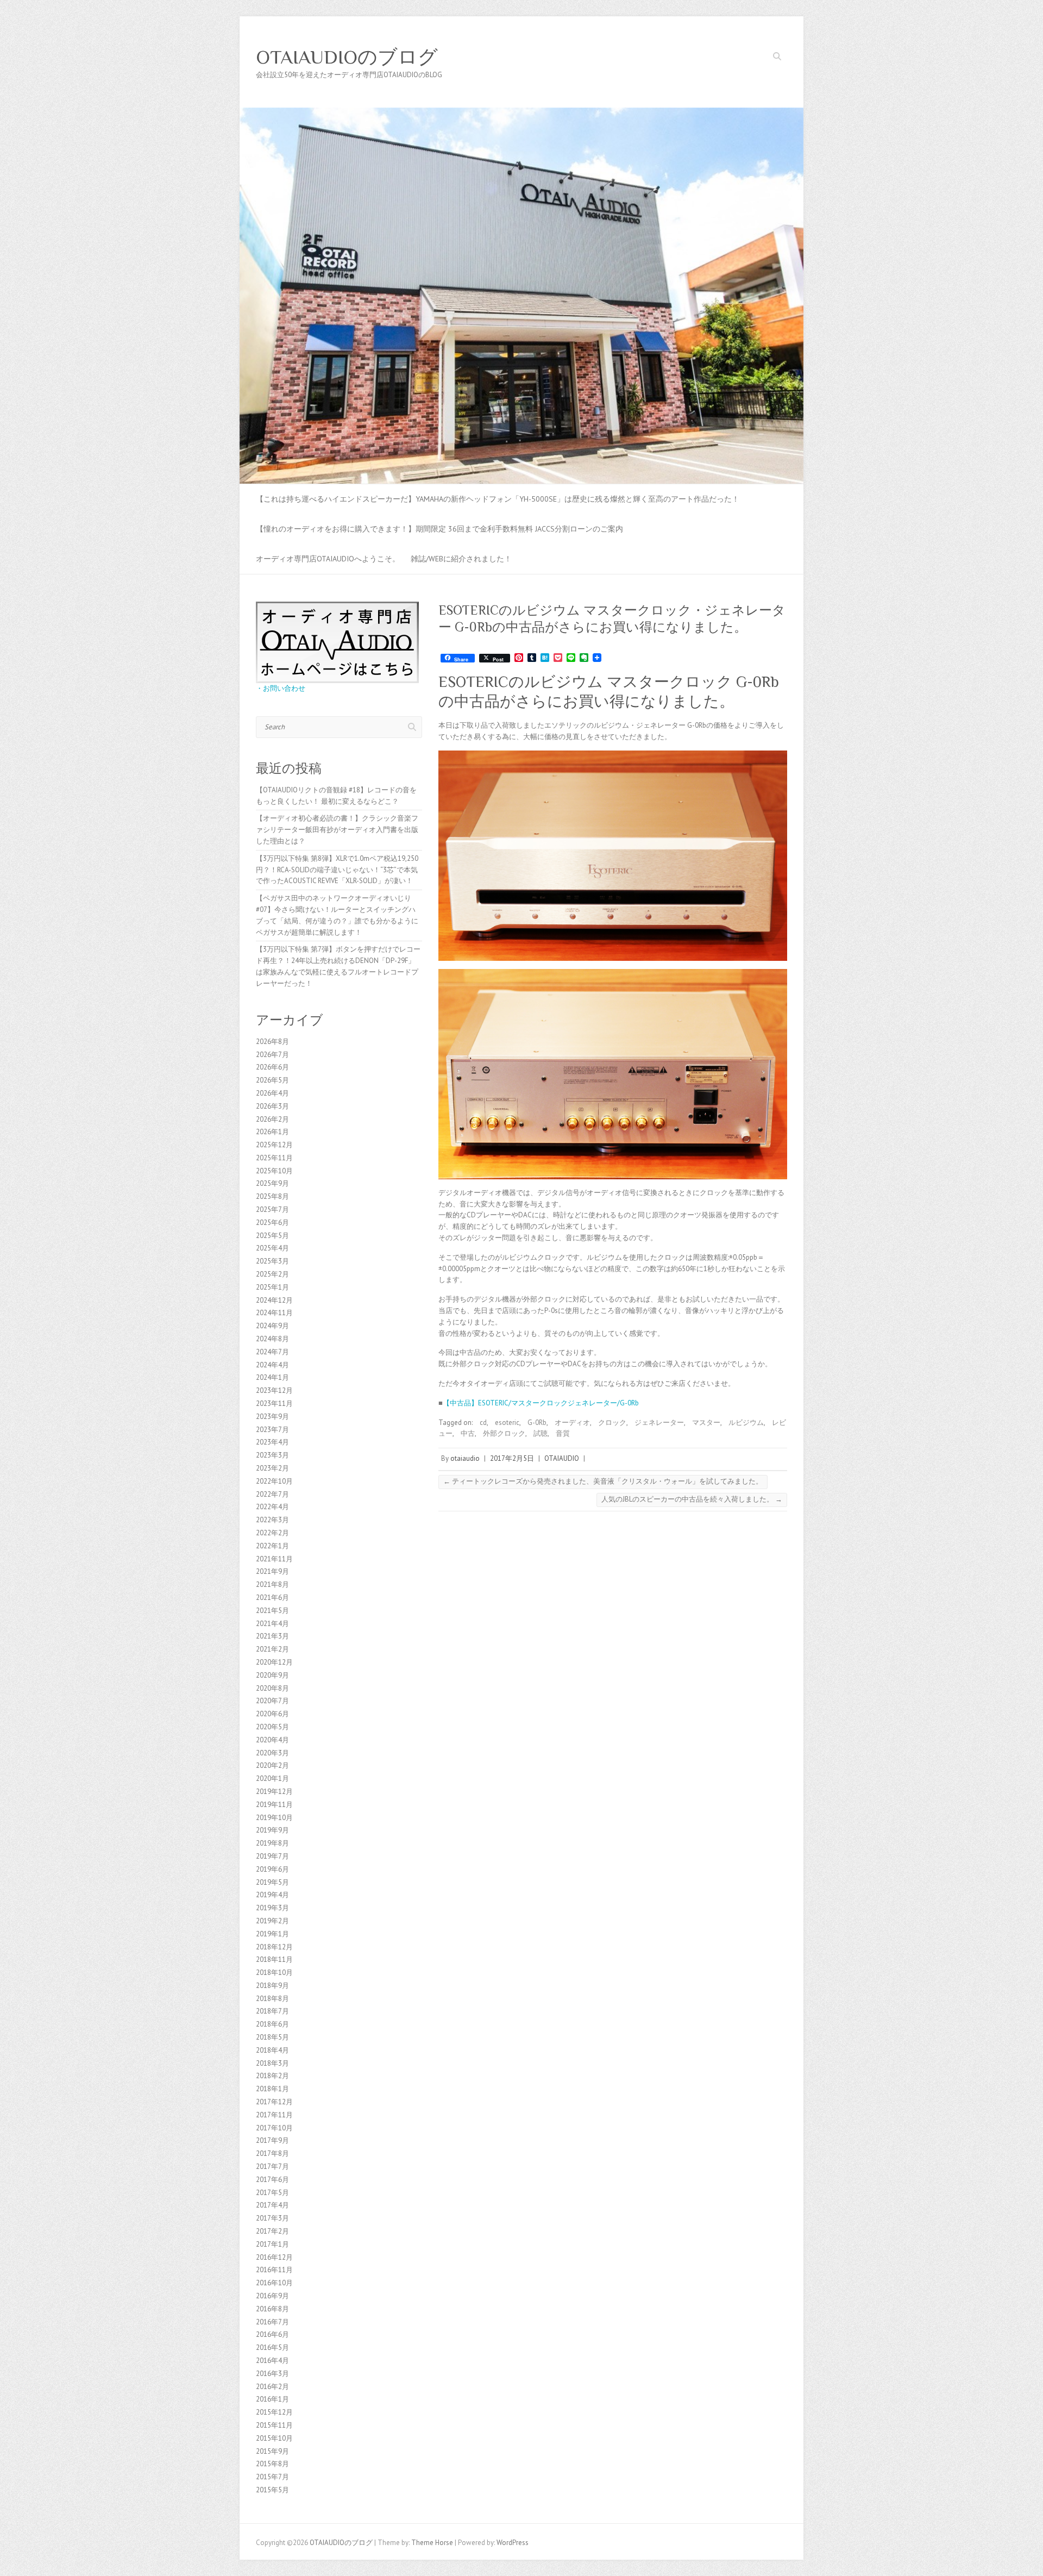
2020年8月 (272, 1688)
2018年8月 (272, 1999)
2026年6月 (272, 1067)
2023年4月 (272, 1442)
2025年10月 (274, 1171)
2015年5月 (272, 2490)
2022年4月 (272, 1507)
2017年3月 (272, 2218)
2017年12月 (274, 2102)
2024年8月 (272, 1339)
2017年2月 (272, 2231)
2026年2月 (272, 1119)
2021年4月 (272, 1624)
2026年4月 (272, 1093)
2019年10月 (274, 1818)
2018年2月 (272, 2076)
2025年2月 (272, 1274)
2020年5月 (272, 1727)
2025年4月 (272, 1248)
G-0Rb (537, 1423)
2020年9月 (272, 1675)
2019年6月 (272, 1869)
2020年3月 (272, 1753)
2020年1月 (272, 1778)
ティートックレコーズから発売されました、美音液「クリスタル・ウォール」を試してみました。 (603, 1481)
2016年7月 (272, 2322)
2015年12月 (274, 2412)
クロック (612, 1423)
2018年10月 (274, 1972)
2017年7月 (272, 2167)
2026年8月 (272, 1042)
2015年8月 (272, 2464)
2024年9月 (272, 1326)
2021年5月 (272, 1611)
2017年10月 (274, 2128)
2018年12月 (274, 1947)
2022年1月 (272, 1546)
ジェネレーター (659, 1423)
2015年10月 (274, 2438)
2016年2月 (272, 2387)
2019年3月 (272, 1908)
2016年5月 (272, 2347)
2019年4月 (272, 1895)
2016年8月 (272, 2309)
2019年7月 (272, 1856)
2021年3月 (272, 1636)
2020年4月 (272, 1740)
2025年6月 (272, 1223)
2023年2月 (272, 1468)
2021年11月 (274, 1559)
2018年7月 (272, 2011)
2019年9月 (272, 1830)
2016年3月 (272, 2374)
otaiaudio (465, 1458)
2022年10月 (274, 1481)
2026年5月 (272, 1080)
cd (483, 1423)
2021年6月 (272, 1598)
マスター (706, 1423)
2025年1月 (272, 1287)
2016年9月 (272, 2296)
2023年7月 (272, 1430)
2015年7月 (272, 2477)
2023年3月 (272, 1455)
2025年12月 (274, 1145)
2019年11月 (274, 1805)
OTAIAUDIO (562, 1458)
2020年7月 (272, 1701)
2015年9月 (272, 2451)
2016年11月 (274, 2270)
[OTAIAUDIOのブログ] (521, 113)
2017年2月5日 (512, 1458)
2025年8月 (272, 1196)
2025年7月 (272, 1209)
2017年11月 (274, 2115)
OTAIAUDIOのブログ (347, 57)
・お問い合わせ (281, 688)
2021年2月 (272, 1649)
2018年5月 (272, 2037)
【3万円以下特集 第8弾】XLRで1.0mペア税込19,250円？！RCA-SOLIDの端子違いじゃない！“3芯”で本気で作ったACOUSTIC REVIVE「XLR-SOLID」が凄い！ (337, 870)
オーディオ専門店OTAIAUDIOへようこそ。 (328, 559)
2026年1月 (272, 1132)
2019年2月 (272, 1921)
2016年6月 (272, 2334)
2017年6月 (272, 2180)
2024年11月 (274, 1313)
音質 (563, 1433)
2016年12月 (274, 2257)
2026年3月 (272, 1106)
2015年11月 (274, 2425)
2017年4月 (272, 2205)
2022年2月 (272, 1533)
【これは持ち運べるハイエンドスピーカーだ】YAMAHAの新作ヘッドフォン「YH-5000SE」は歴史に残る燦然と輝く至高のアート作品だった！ (498, 499)
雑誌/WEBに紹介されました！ (461, 559)
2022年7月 (272, 1494)
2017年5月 (272, 2193)
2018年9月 (272, 1986)
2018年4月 (272, 2050)
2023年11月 (274, 1403)
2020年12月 (274, 1662)
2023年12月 (274, 1390)
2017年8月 (272, 2153)
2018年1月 (272, 2089)
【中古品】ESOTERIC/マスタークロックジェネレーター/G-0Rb (541, 1403)
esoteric (507, 1423)
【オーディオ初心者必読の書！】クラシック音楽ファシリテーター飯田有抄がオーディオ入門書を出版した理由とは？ (337, 830)
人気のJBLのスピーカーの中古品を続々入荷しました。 (692, 1499)
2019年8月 (272, 1843)
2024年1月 (272, 1377)
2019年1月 (272, 1934)
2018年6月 (272, 2024)
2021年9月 (272, 1571)
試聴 (541, 1433)
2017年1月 (272, 2244)
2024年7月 (272, 1352)
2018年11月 (274, 1959)
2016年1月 (272, 2399)
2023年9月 (272, 1417)
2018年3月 (272, 2063)
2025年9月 (272, 1183)
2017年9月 (272, 2140)
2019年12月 (274, 1792)
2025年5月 (272, 1236)
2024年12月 (274, 1300)
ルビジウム (746, 1423)
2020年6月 (272, 1714)
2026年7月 (272, 1055)
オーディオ (572, 1423)
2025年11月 (274, 1158)
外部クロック (504, 1433)
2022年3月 (272, 1520)
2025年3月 (272, 1261)
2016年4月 (272, 2361)
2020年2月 (272, 1765)
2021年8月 (272, 1584)
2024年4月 (272, 1365)
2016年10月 (274, 2283)
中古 (468, 1433)
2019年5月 (272, 1882)
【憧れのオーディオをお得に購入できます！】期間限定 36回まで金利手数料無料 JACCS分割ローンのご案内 (439, 529)
